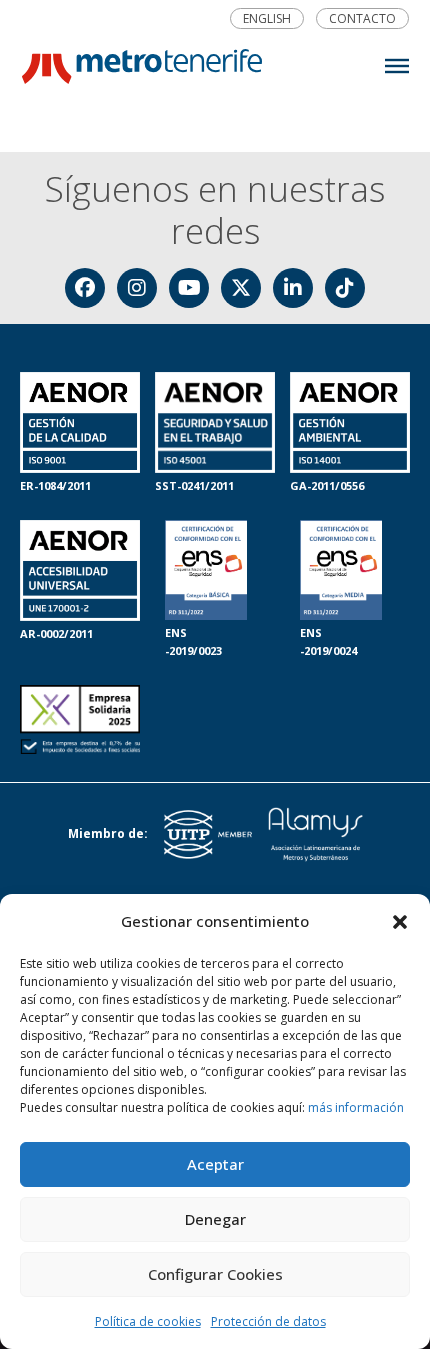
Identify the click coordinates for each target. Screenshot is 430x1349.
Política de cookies (148, 1321)
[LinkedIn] (293, 288)
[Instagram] (137, 288)
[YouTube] (189, 288)
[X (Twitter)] (241, 288)
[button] (400, 922)
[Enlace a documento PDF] (80, 721)
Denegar (215, 1219)
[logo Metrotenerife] (142, 70)
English (267, 19)
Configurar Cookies (215, 1274)
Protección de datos (268, 1321)
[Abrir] (397, 66)
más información (356, 1107)
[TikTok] (345, 288)
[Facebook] (85, 288)
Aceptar (215, 1164)
